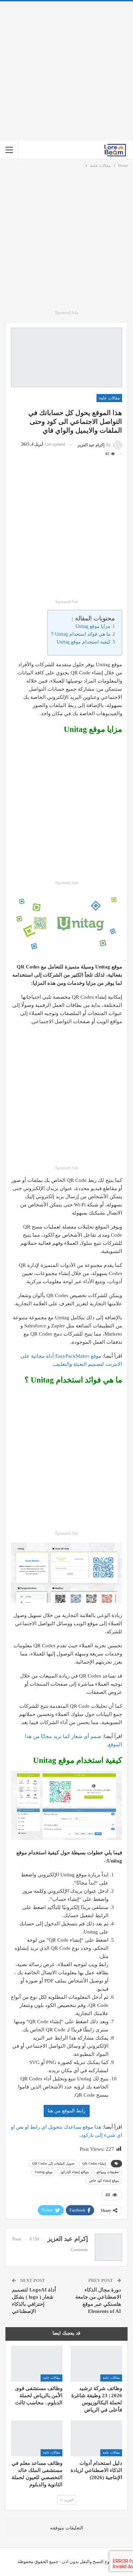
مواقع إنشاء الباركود (75, 2172)
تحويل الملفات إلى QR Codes (53, 2163)
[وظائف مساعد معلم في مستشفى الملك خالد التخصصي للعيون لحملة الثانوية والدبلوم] (37, 2438)
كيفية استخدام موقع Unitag (84, 642)
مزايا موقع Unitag (93, 626)
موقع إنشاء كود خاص (104, 2180)
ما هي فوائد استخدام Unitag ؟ (81, 634)
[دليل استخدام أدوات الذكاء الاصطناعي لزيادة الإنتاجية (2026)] (96, 2438)
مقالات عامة (109, 398)
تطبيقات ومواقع (108, 2172)
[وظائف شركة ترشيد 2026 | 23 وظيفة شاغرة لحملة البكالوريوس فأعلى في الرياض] (96, 2364)
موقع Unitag (44, 2172)
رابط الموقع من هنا (67, 2111)
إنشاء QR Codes (94, 2163)
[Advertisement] (66, 71)
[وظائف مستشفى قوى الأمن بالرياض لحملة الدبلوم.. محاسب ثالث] (37, 2364)
